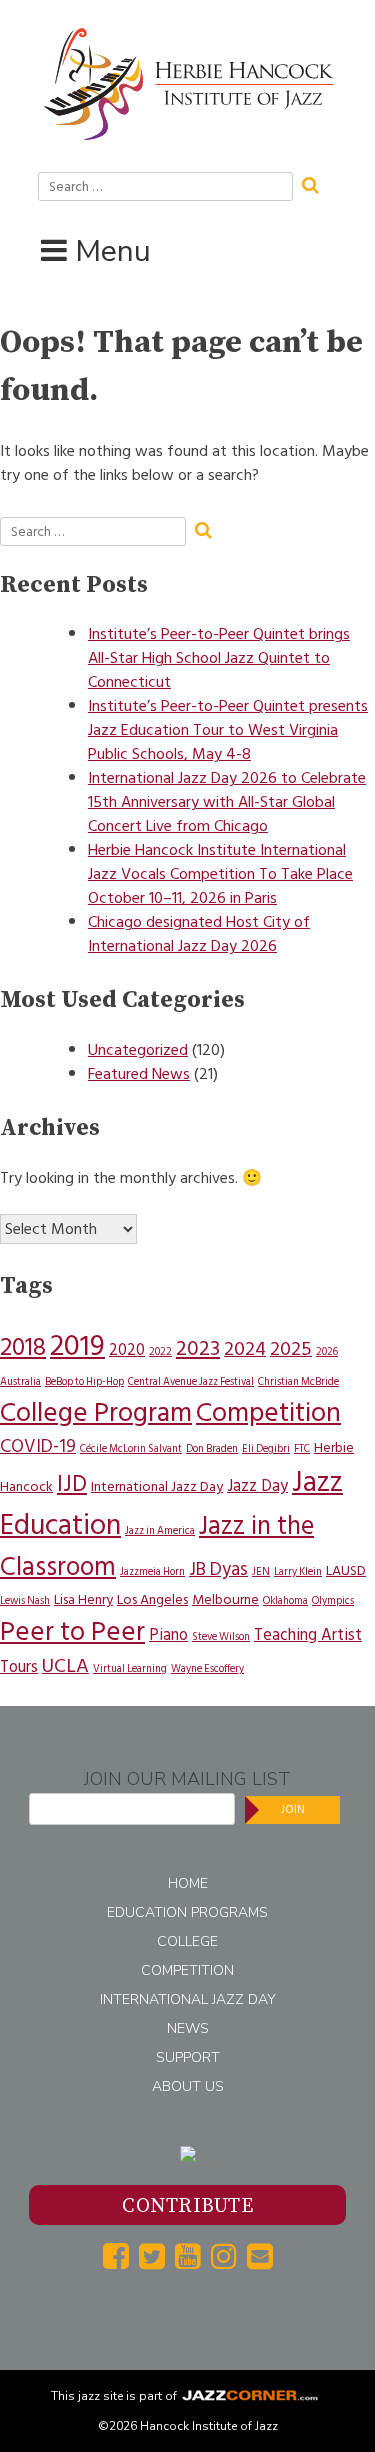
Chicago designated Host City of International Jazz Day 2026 (199, 934)
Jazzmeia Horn (152, 1571)
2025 (291, 1349)
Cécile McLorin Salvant (131, 1448)
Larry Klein (298, 1571)
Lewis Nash (25, 1600)
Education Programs (187, 1912)
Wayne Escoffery (207, 1668)
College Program (96, 1412)
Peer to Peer (72, 1631)
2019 (77, 1346)
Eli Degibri (266, 1448)
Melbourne (225, 1599)
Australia (20, 1381)
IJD (72, 1484)
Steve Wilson (221, 1636)
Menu (113, 251)
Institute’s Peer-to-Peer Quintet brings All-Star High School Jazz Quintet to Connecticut (219, 658)
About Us (188, 2086)
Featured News (139, 1074)
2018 (23, 1347)
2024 (245, 1349)
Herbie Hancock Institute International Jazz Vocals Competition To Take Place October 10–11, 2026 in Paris (220, 874)
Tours (19, 1667)
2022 (160, 1351)
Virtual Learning (130, 1668)
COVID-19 (38, 1446)
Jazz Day (257, 1486)
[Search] (317, 183)
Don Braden (212, 1448)
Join (293, 1809)
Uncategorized (138, 1050)
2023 (198, 1348)
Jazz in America (160, 1530)
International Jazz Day (157, 1486)
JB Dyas (218, 1569)
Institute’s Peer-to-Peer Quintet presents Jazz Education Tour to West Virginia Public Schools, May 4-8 (228, 730)
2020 (127, 1350)
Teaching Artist (308, 1635)
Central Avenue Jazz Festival (191, 1381)
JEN (261, 1571)
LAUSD (346, 1570)
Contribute (187, 2206)
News (188, 2028)
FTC (302, 1448)
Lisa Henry (83, 1599)
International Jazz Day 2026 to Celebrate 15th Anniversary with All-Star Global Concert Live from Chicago (227, 802)
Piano (168, 1635)
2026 (327, 1351)
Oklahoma (285, 1600)
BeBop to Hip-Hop (84, 1381)
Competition (268, 1412)
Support (188, 2057)
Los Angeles (152, 1599)
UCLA (65, 1666)
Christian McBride (298, 1381)
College (187, 1941)
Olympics (333, 1600)
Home (188, 1883)
